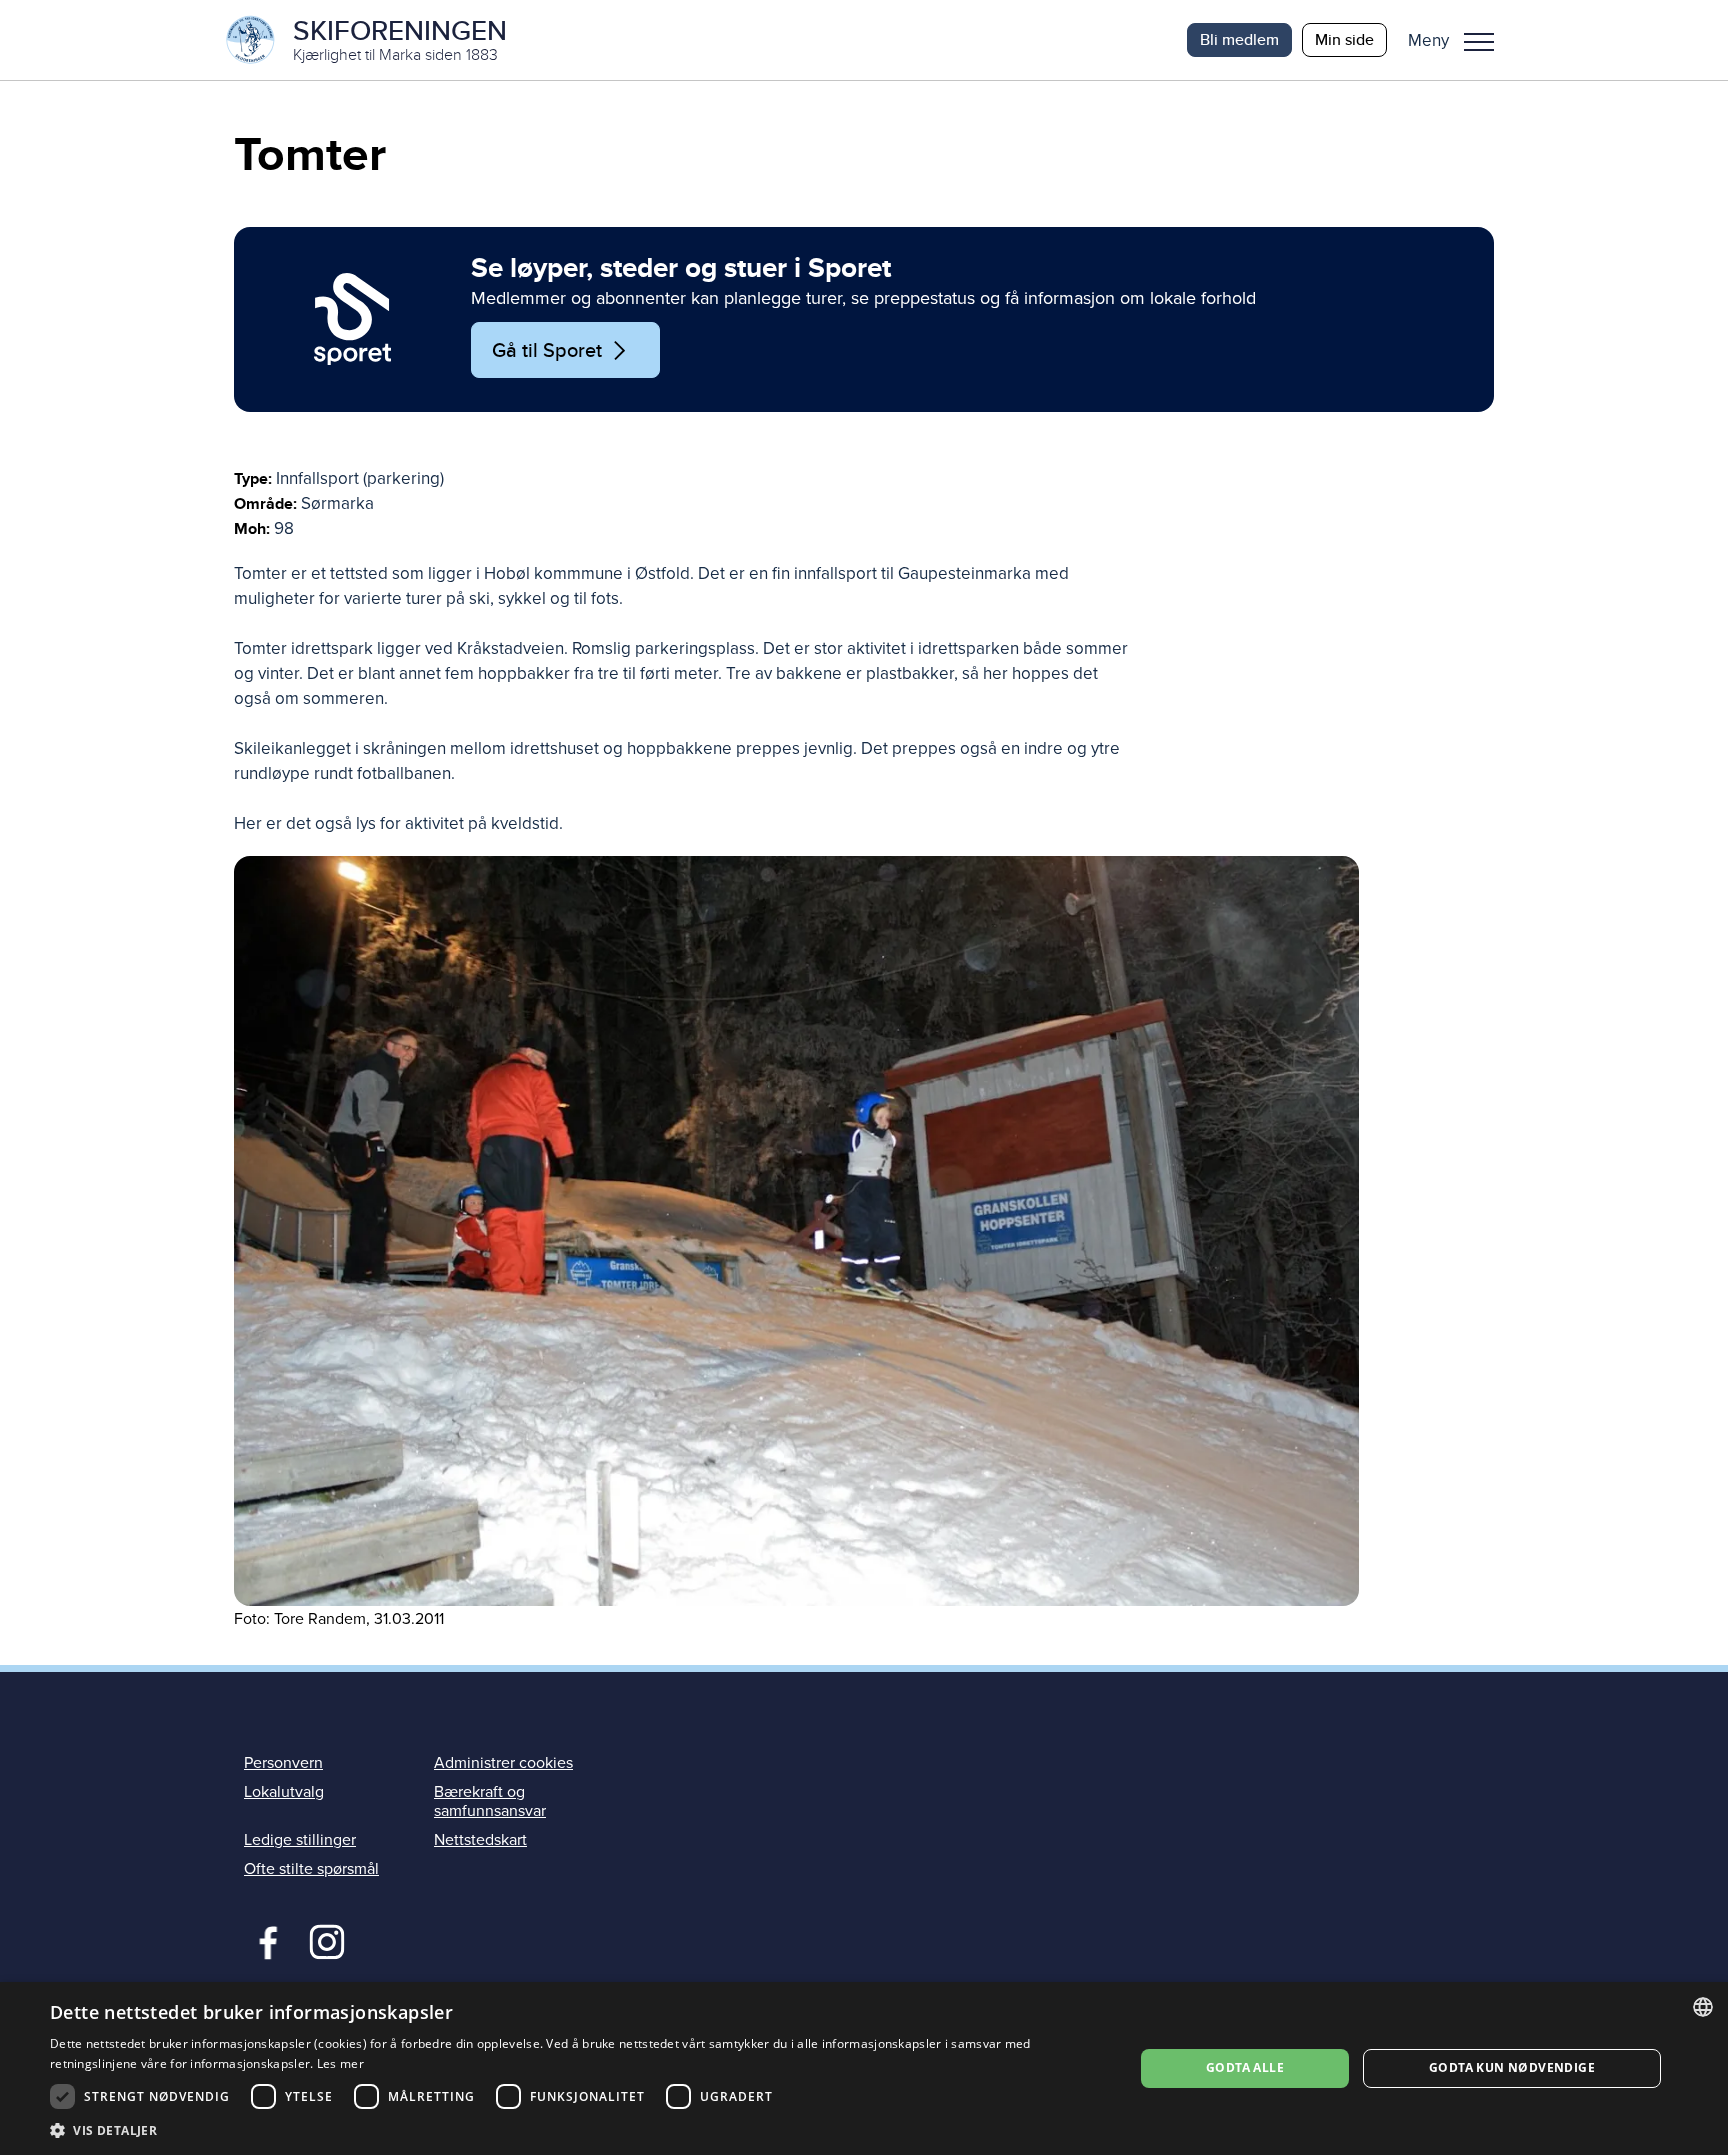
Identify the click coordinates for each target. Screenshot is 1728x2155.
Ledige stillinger (300, 1840)
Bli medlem (1239, 39)
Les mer (340, 2063)
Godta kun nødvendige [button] (1512, 2067)
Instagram (326, 1940)
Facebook (263, 1940)
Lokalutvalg (284, 1792)
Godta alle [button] (1245, 2067)
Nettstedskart (480, 1840)
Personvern (283, 1763)
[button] (1458, 40)
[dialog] (864, 2068)
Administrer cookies (503, 1763)
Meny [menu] (1479, 40)
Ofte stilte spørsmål (311, 1869)
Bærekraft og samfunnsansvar (490, 1801)
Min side (1344, 39)
